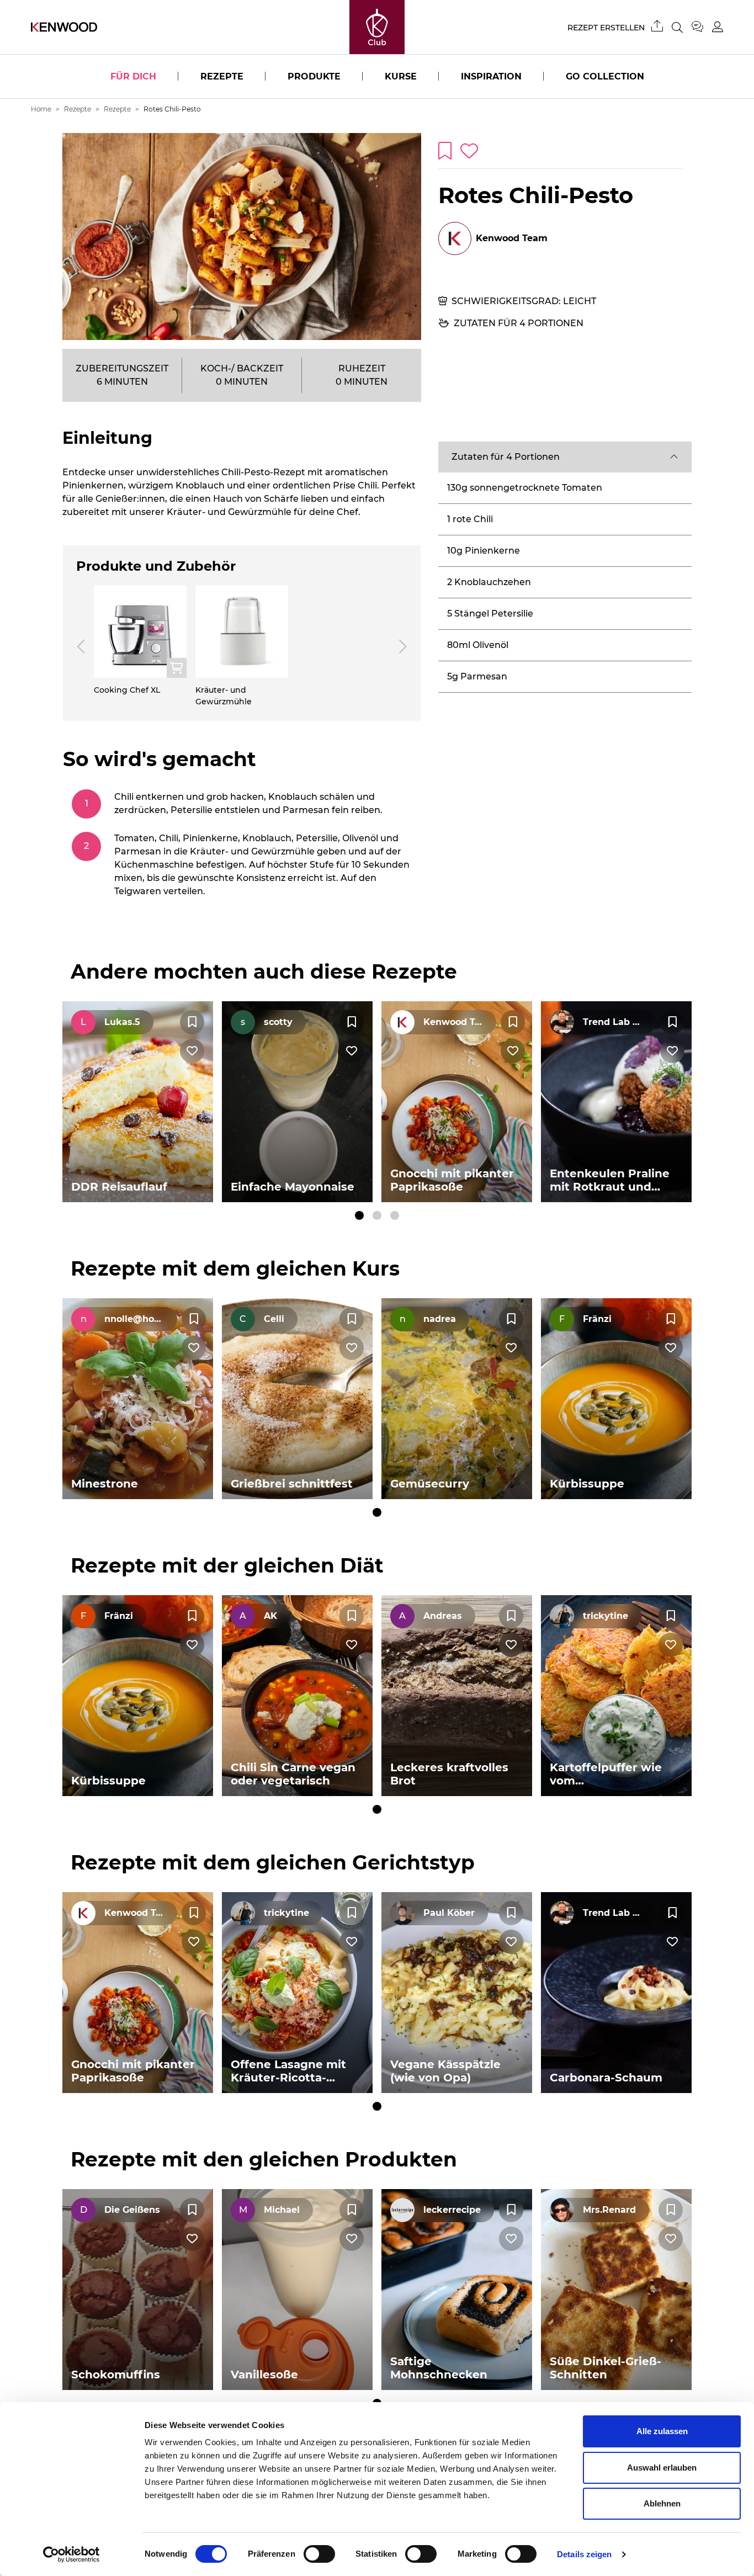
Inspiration (491, 76)
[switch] (319, 2554)
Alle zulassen (662, 2431)
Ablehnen (662, 2503)
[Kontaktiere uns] (702, 27)
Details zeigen (584, 2554)
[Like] (192, 1051)
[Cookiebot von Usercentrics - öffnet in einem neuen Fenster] (71, 2554)
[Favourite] (192, 1022)
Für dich (133, 76)
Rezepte (222, 76)
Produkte (314, 76)
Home (41, 109)
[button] (565, 457)
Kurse (401, 76)
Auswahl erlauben (662, 2468)
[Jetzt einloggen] (718, 27)
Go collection (605, 76)
